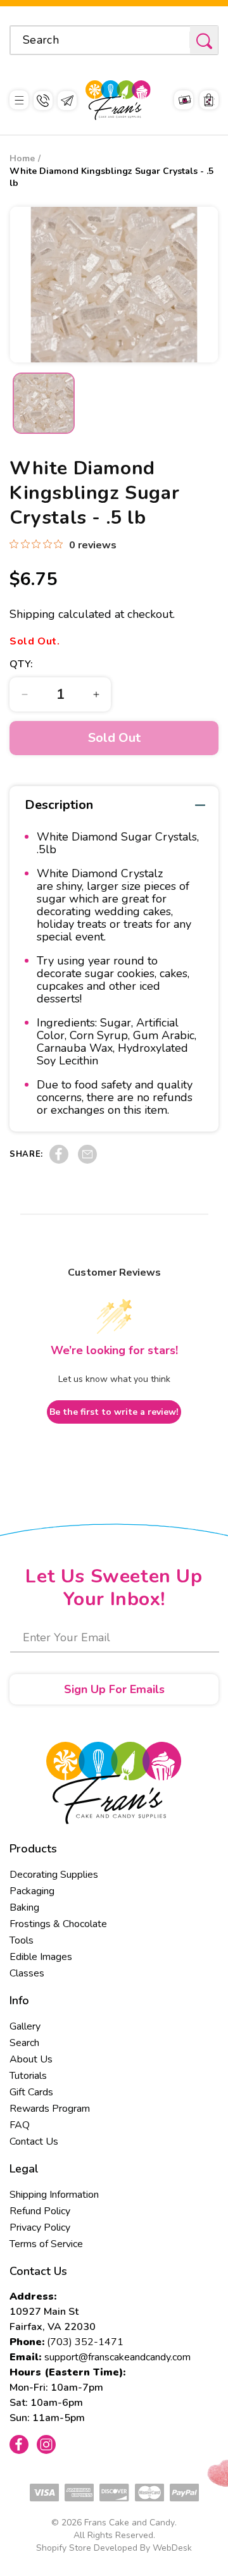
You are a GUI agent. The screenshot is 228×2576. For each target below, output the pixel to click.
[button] (19, 100)
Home (22, 158)
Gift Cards (31, 2092)
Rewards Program (50, 2109)
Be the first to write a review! (114, 1412)
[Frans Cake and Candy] (118, 100)
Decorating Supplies (54, 1875)
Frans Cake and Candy (130, 2523)
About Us (31, 2059)
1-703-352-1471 (43, 101)
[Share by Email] (87, 1161)
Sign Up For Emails (114, 1689)
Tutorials (28, 2076)
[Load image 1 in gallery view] (44, 404)
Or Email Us (67, 101)
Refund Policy (40, 2211)
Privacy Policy (40, 2228)
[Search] (204, 41)
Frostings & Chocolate (58, 1924)
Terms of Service (46, 2244)
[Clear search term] (176, 40)
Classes (27, 1973)
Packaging (32, 1891)
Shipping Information (54, 2195)
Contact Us (34, 2142)
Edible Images (41, 1957)
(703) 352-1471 (85, 2342)
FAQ (20, 2125)
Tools (22, 1940)
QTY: (22, 664)
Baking (24, 1907)
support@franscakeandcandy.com (117, 2357)
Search (24, 2043)
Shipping (32, 614)
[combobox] (114, 40)
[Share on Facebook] (59, 1161)
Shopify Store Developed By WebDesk (114, 2548)
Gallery (25, 2026)
